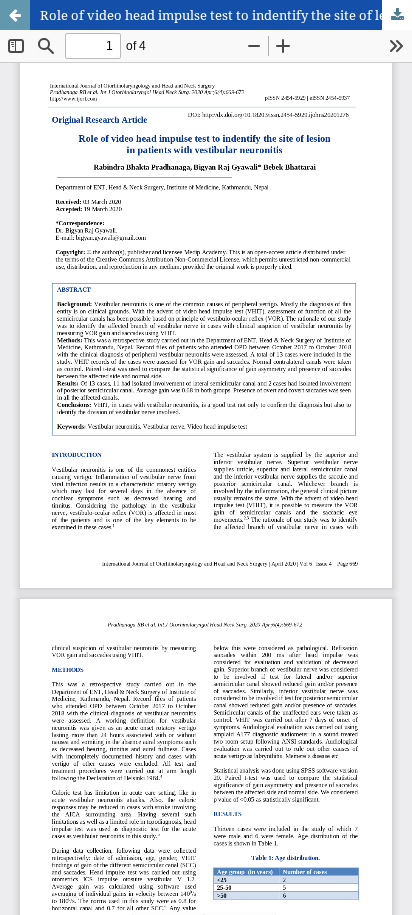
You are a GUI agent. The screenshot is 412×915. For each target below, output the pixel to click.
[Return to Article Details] (15, 15)
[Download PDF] (397, 15)
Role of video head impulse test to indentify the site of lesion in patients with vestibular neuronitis (226, 15)
